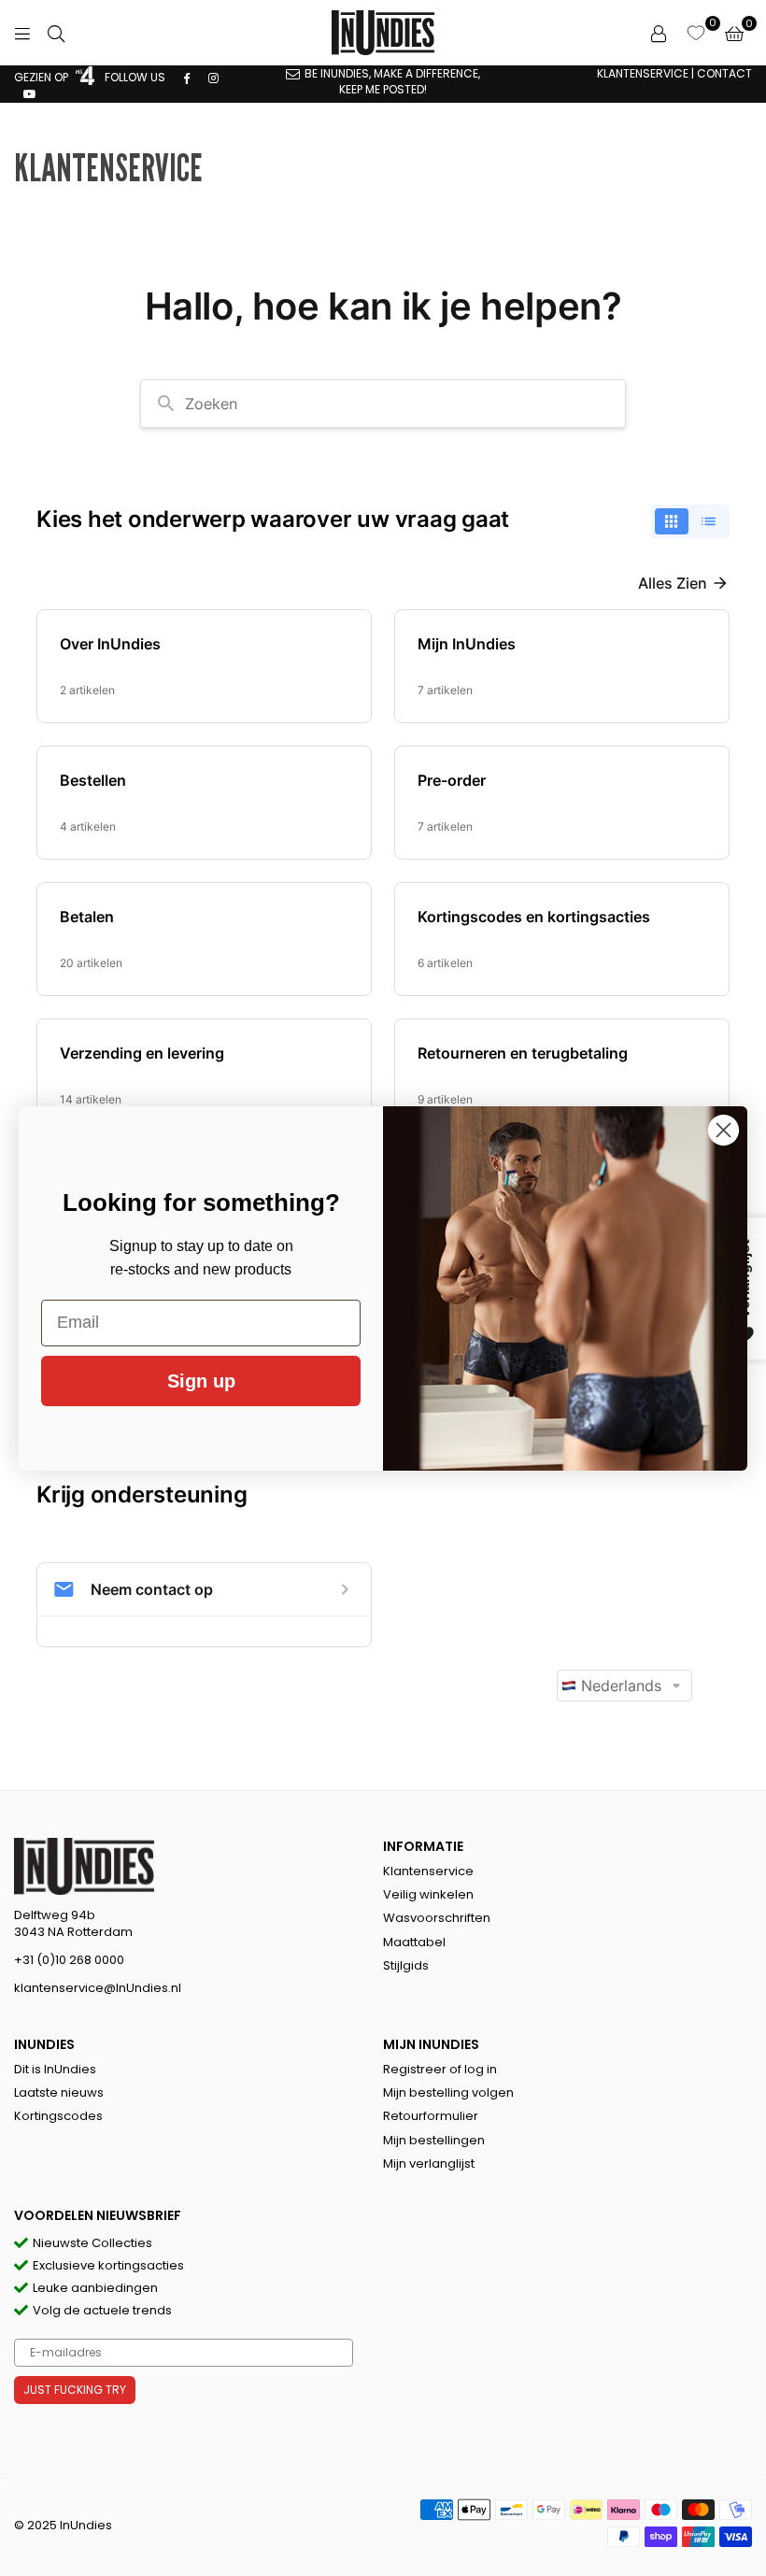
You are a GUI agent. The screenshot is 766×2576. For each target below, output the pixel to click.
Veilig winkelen (428, 1894)
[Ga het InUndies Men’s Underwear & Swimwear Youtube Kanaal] (30, 93)
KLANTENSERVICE (643, 73)
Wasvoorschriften (437, 1918)
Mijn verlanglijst (429, 2163)
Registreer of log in (440, 2069)
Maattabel (414, 1942)
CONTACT (724, 73)
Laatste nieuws (59, 2092)
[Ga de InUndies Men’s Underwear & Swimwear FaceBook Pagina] (187, 77)
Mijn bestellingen (434, 2140)
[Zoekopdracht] (56, 33)
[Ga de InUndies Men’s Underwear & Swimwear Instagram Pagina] (213, 77)
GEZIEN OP (43, 77)
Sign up (201, 1381)
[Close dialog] (723, 1130)
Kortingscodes (58, 2116)
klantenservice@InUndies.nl (98, 1988)
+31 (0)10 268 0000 (69, 1960)
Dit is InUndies (55, 2069)
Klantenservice (428, 1871)
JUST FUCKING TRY (75, 2390)
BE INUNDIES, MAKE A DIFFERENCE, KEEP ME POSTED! (392, 81)
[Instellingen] (659, 33)
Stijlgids (406, 1965)
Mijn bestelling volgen (448, 2092)
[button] (734, 33)
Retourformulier (431, 2116)
